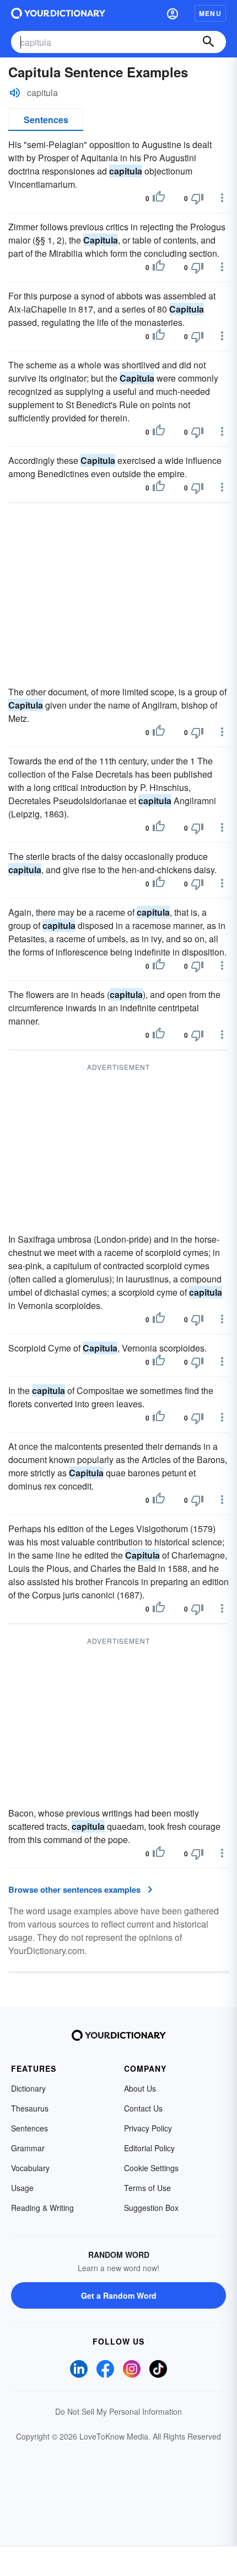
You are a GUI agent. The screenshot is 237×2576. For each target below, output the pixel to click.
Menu (210, 13)
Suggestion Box (151, 2208)
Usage (22, 2188)
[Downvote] (197, 198)
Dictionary (28, 2088)
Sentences (46, 120)
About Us (140, 2088)
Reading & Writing (42, 2208)
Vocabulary (30, 2168)
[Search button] (208, 42)
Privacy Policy (148, 2128)
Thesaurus (30, 2108)
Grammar (28, 2148)
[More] (222, 198)
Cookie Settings (151, 2168)
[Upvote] (159, 198)
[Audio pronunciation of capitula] (15, 93)
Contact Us (143, 2108)
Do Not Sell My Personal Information (118, 2411)
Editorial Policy (149, 2148)
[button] (173, 13)
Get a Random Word (119, 2295)
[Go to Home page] (58, 13)
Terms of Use (147, 2188)
